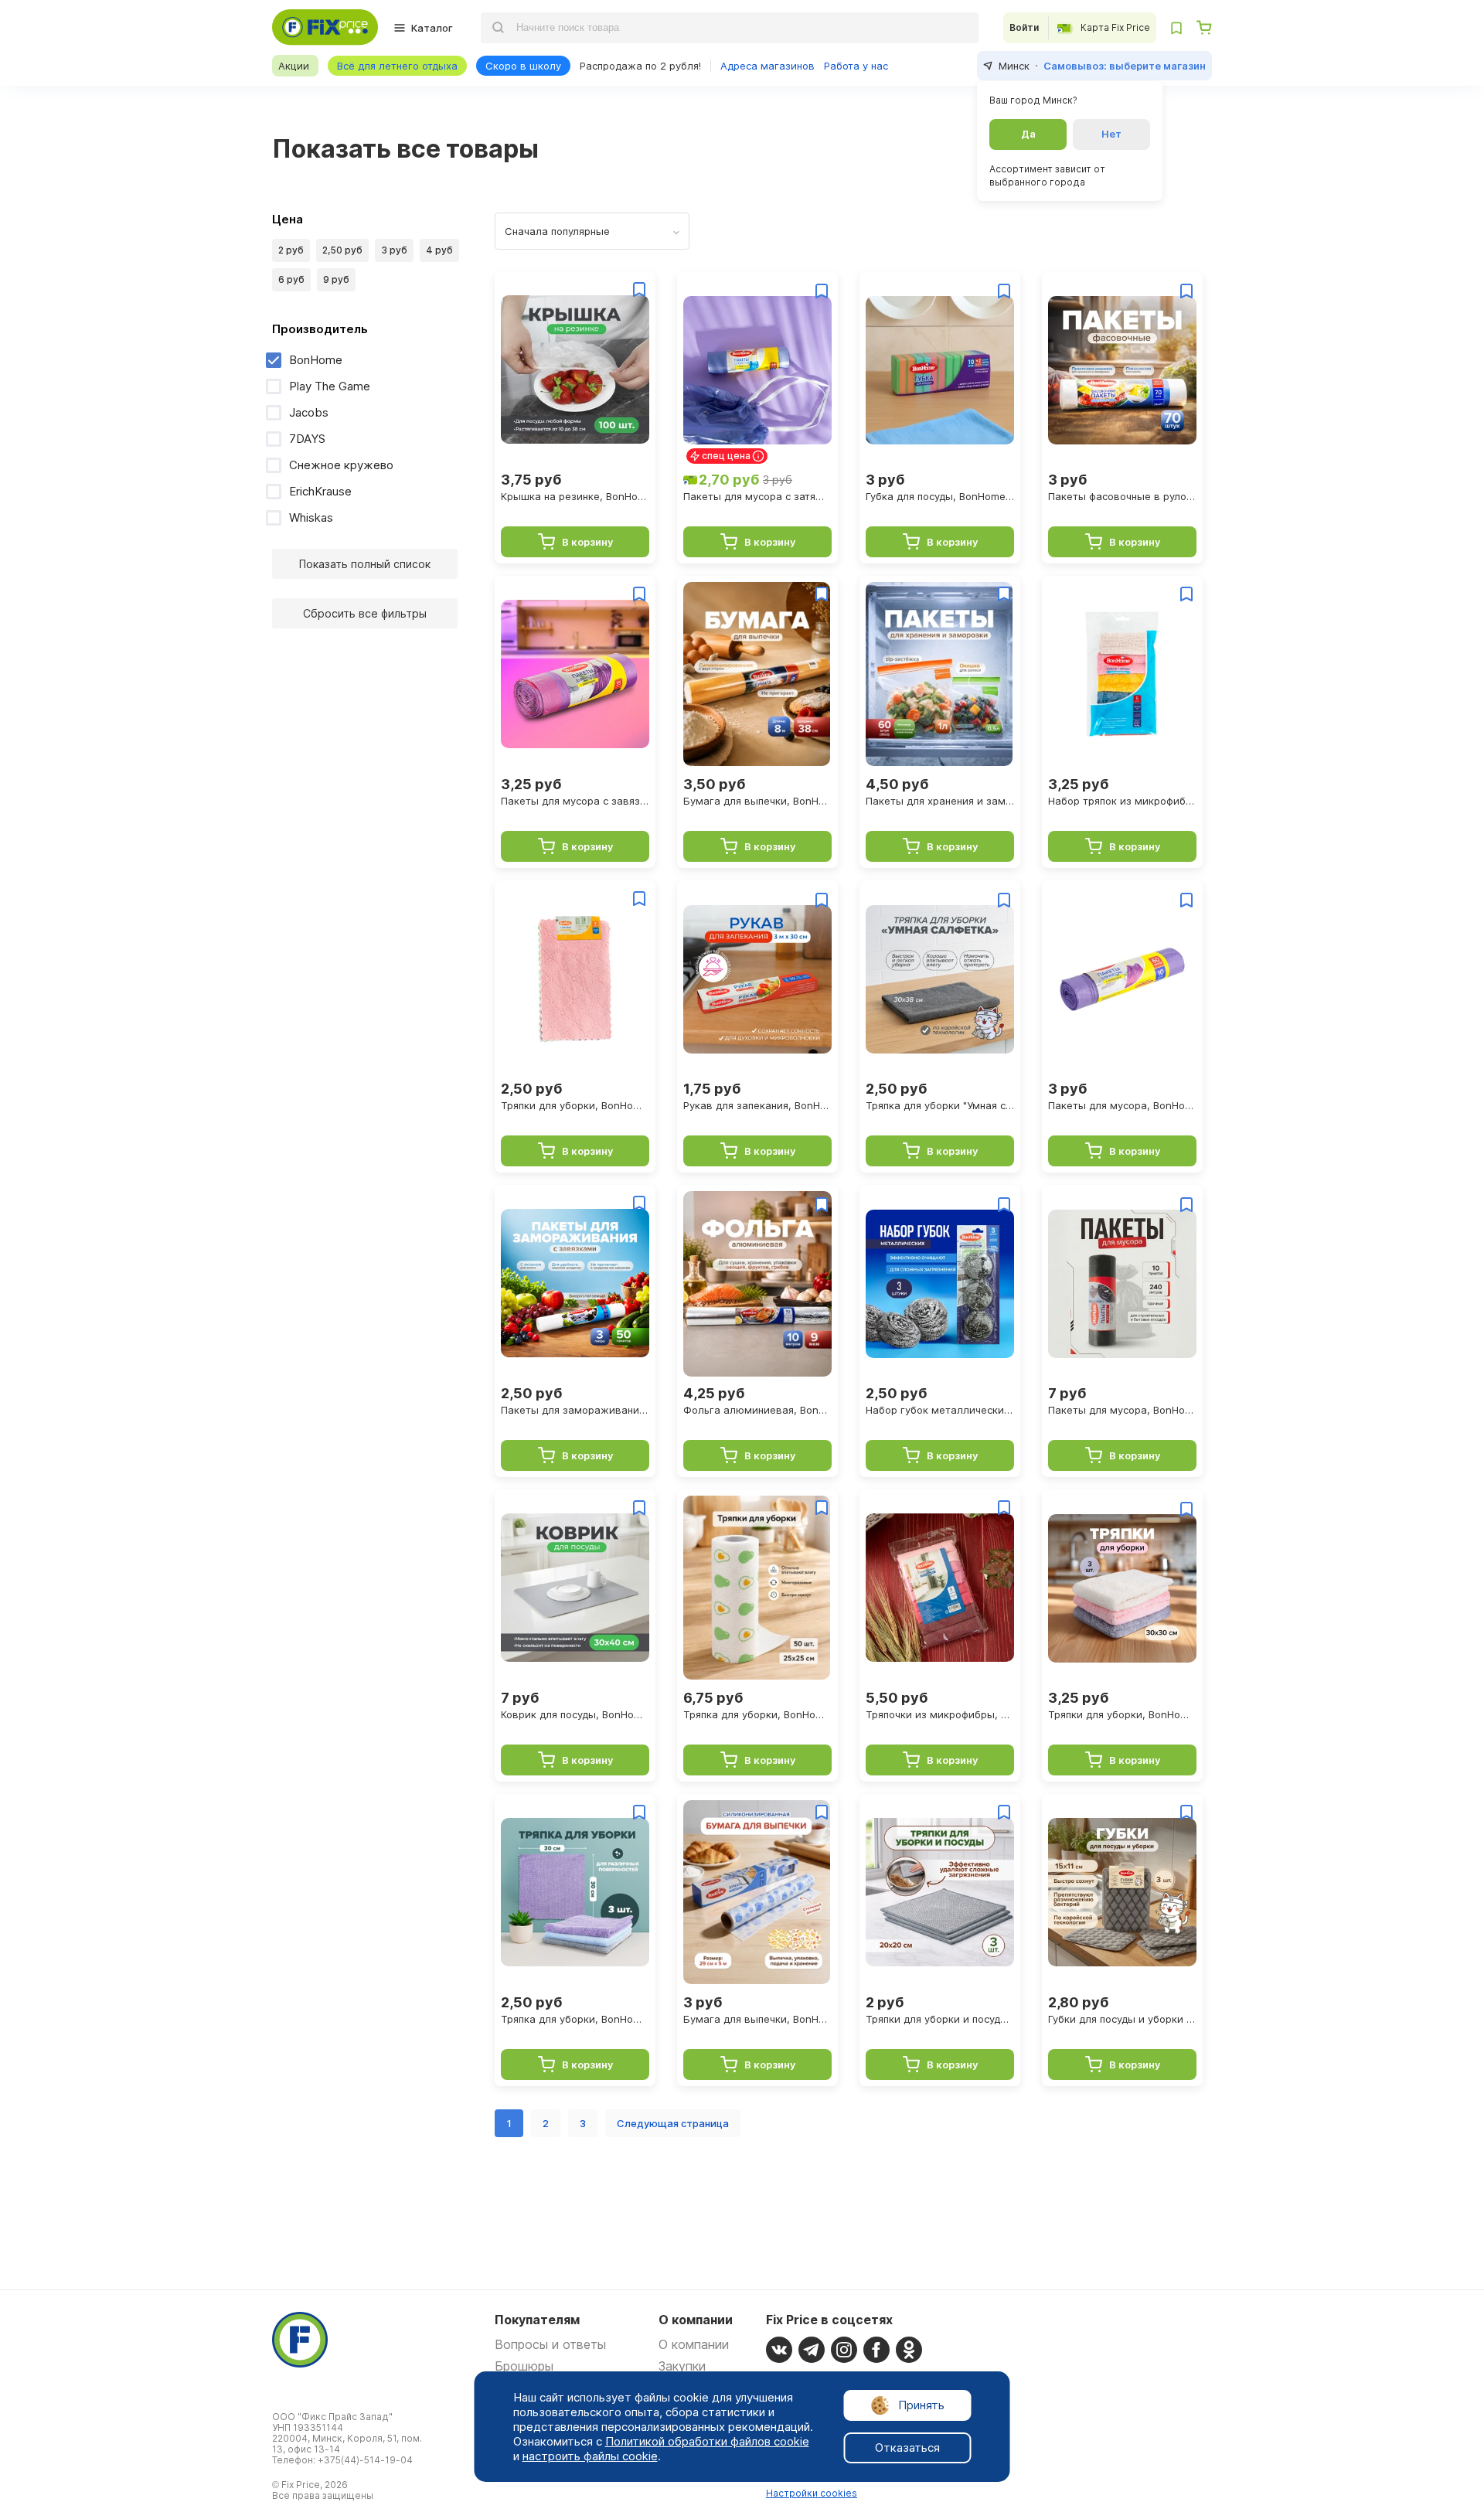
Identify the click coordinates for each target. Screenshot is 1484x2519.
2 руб (291, 250)
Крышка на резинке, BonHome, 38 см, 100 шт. (575, 496)
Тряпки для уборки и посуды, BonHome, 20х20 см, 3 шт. (940, 2019)
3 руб (394, 250)
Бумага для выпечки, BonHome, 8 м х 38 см (757, 801)
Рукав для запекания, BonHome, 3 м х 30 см (757, 1105)
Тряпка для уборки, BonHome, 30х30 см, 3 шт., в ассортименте (575, 2019)
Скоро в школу (523, 66)
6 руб (291, 279)
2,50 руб (342, 250)
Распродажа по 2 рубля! (640, 66)
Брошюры (524, 2366)
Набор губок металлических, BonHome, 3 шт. (940, 1410)
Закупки (682, 2366)
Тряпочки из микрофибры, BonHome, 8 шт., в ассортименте (940, 1714)
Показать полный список (365, 564)
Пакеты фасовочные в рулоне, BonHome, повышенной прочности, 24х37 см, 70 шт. (1122, 496)
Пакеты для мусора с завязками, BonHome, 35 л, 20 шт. (575, 801)
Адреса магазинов (768, 66)
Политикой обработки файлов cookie (707, 2441)
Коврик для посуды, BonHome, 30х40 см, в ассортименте (575, 1714)
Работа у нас (856, 66)
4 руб (439, 250)
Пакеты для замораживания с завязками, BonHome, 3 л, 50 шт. (575, 1410)
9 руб (336, 279)
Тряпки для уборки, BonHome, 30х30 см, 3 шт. (1122, 1714)
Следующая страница (673, 2123)
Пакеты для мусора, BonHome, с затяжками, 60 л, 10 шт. (1122, 1105)
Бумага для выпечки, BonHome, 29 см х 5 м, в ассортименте (757, 2019)
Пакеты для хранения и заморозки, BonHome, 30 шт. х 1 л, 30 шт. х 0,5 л (940, 801)
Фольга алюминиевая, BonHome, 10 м (757, 1410)
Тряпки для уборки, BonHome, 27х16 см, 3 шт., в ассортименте (575, 1105)
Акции (294, 66)
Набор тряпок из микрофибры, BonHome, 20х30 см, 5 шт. (1122, 801)
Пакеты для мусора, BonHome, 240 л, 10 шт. (1122, 1410)
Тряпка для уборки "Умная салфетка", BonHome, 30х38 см (940, 1105)
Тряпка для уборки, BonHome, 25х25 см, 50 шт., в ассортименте (757, 1714)
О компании (694, 2344)
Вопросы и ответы (550, 2344)
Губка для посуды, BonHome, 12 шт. (940, 496)
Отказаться (907, 2448)
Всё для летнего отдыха (397, 66)
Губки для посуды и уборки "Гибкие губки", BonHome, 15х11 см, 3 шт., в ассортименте (1122, 2019)
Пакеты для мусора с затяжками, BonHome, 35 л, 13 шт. (757, 496)
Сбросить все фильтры (365, 613)
